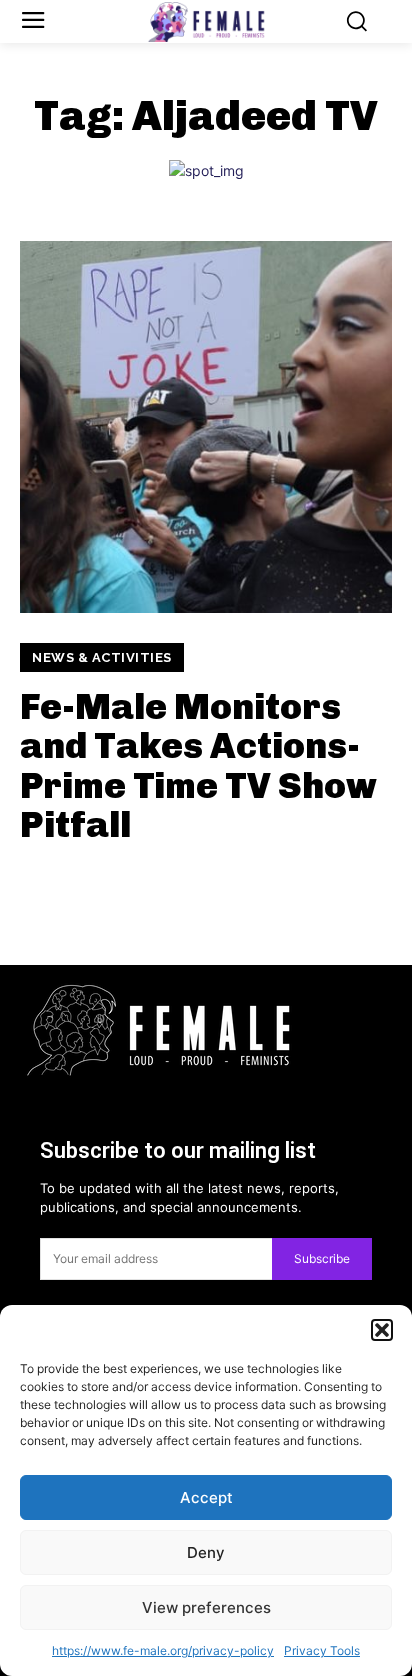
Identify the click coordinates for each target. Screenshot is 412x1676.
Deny (206, 1552)
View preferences (206, 1607)
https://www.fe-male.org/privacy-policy (163, 1650)
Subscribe (322, 1258)
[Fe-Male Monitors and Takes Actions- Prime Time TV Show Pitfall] (206, 427)
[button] (382, 1330)
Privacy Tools (322, 1650)
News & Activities (102, 657)
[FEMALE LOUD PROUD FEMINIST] (206, 22)
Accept (206, 1497)
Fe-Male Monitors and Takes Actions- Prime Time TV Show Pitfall (198, 766)
